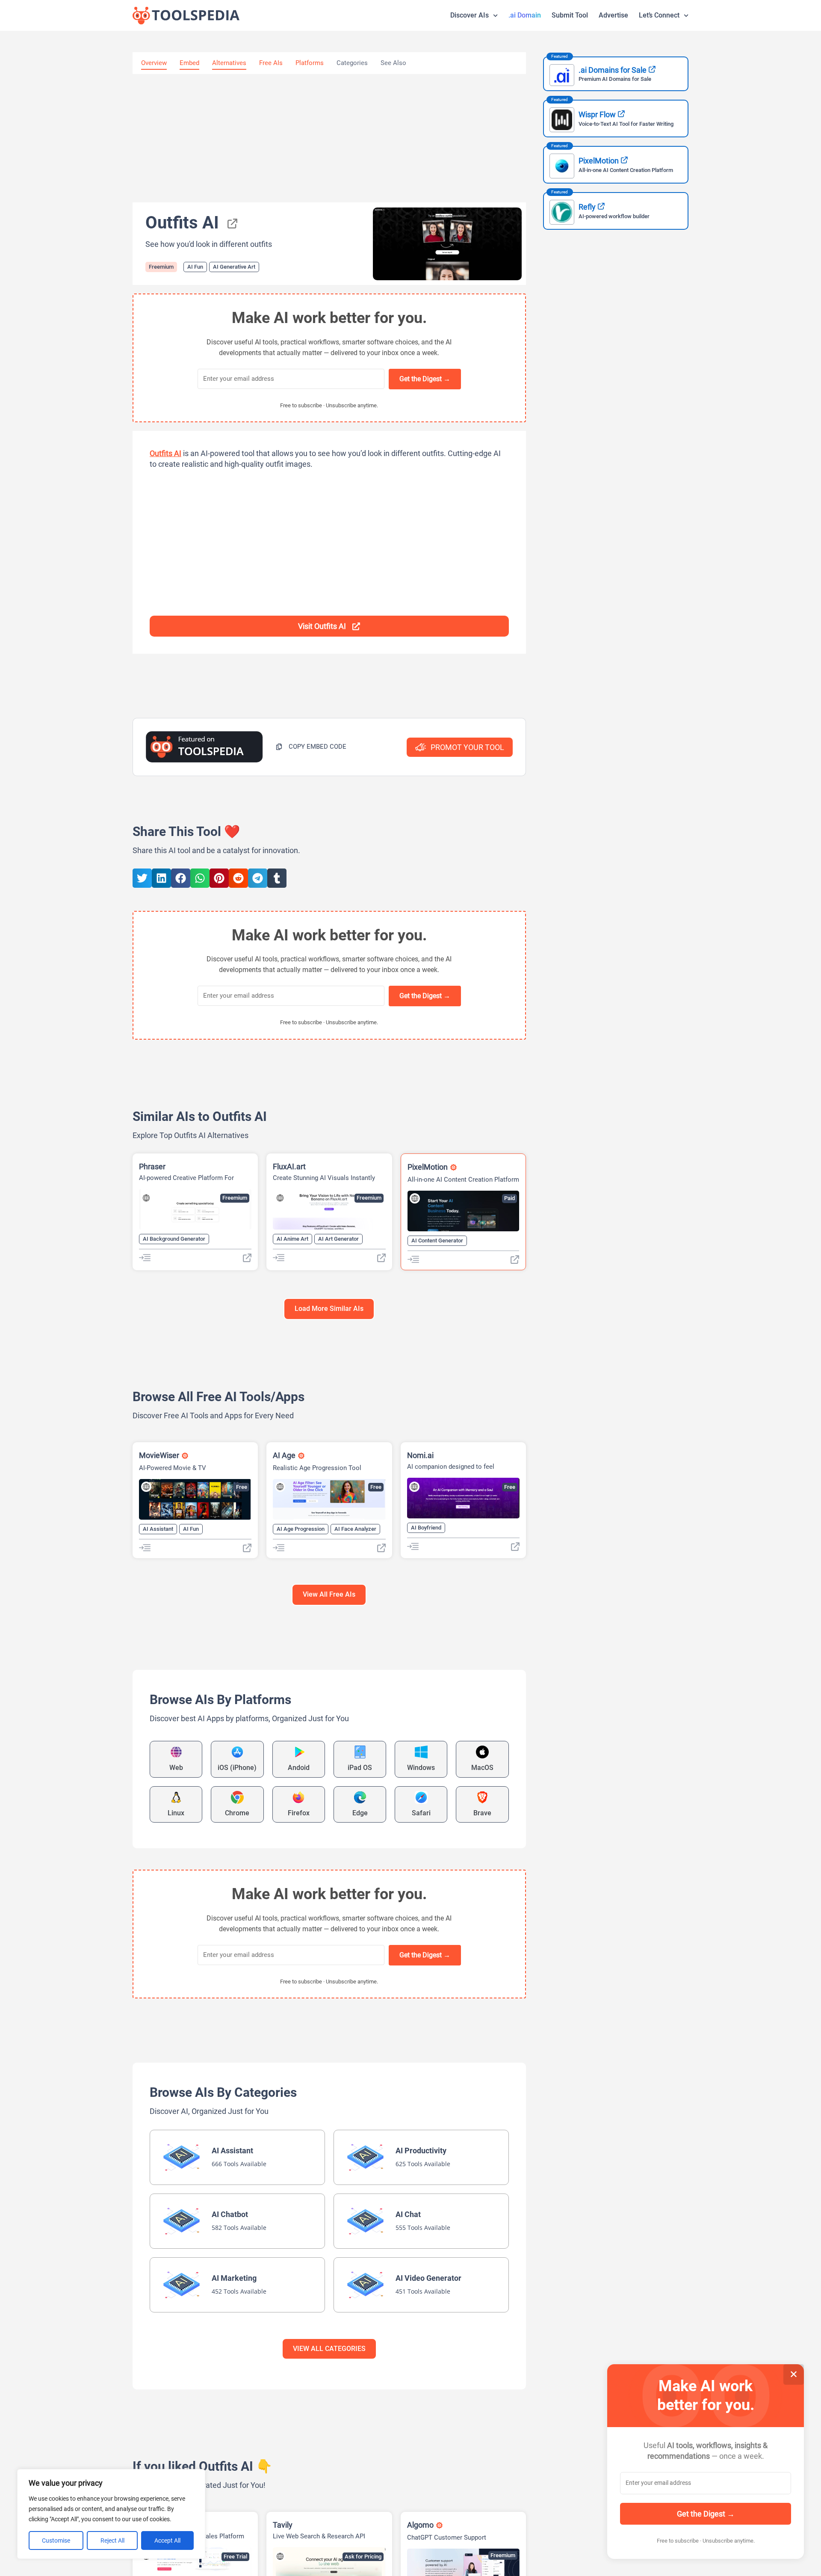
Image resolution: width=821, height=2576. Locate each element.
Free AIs (271, 63)
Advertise (613, 15)
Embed (189, 63)
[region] (111, 2514)
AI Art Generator (338, 1239)
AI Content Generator (437, 1241)
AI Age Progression (301, 1529)
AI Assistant (158, 1529)
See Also (393, 63)
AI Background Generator (174, 1239)
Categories (352, 63)
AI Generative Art (234, 267)
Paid (509, 1198)
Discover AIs (470, 15)
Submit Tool (570, 15)
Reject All (112, 2540)
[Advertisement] (329, 138)
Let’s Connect (659, 15)
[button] (311, 747)
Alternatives (229, 63)
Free (242, 1487)
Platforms (310, 63)
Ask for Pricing (363, 2557)
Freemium (161, 267)
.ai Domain (525, 15)
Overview (154, 63)
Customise (56, 2540)
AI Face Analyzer (355, 1529)
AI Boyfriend (426, 1528)
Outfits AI (165, 453)
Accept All (167, 2540)
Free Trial (235, 2557)
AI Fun (195, 267)
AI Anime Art (292, 1239)
